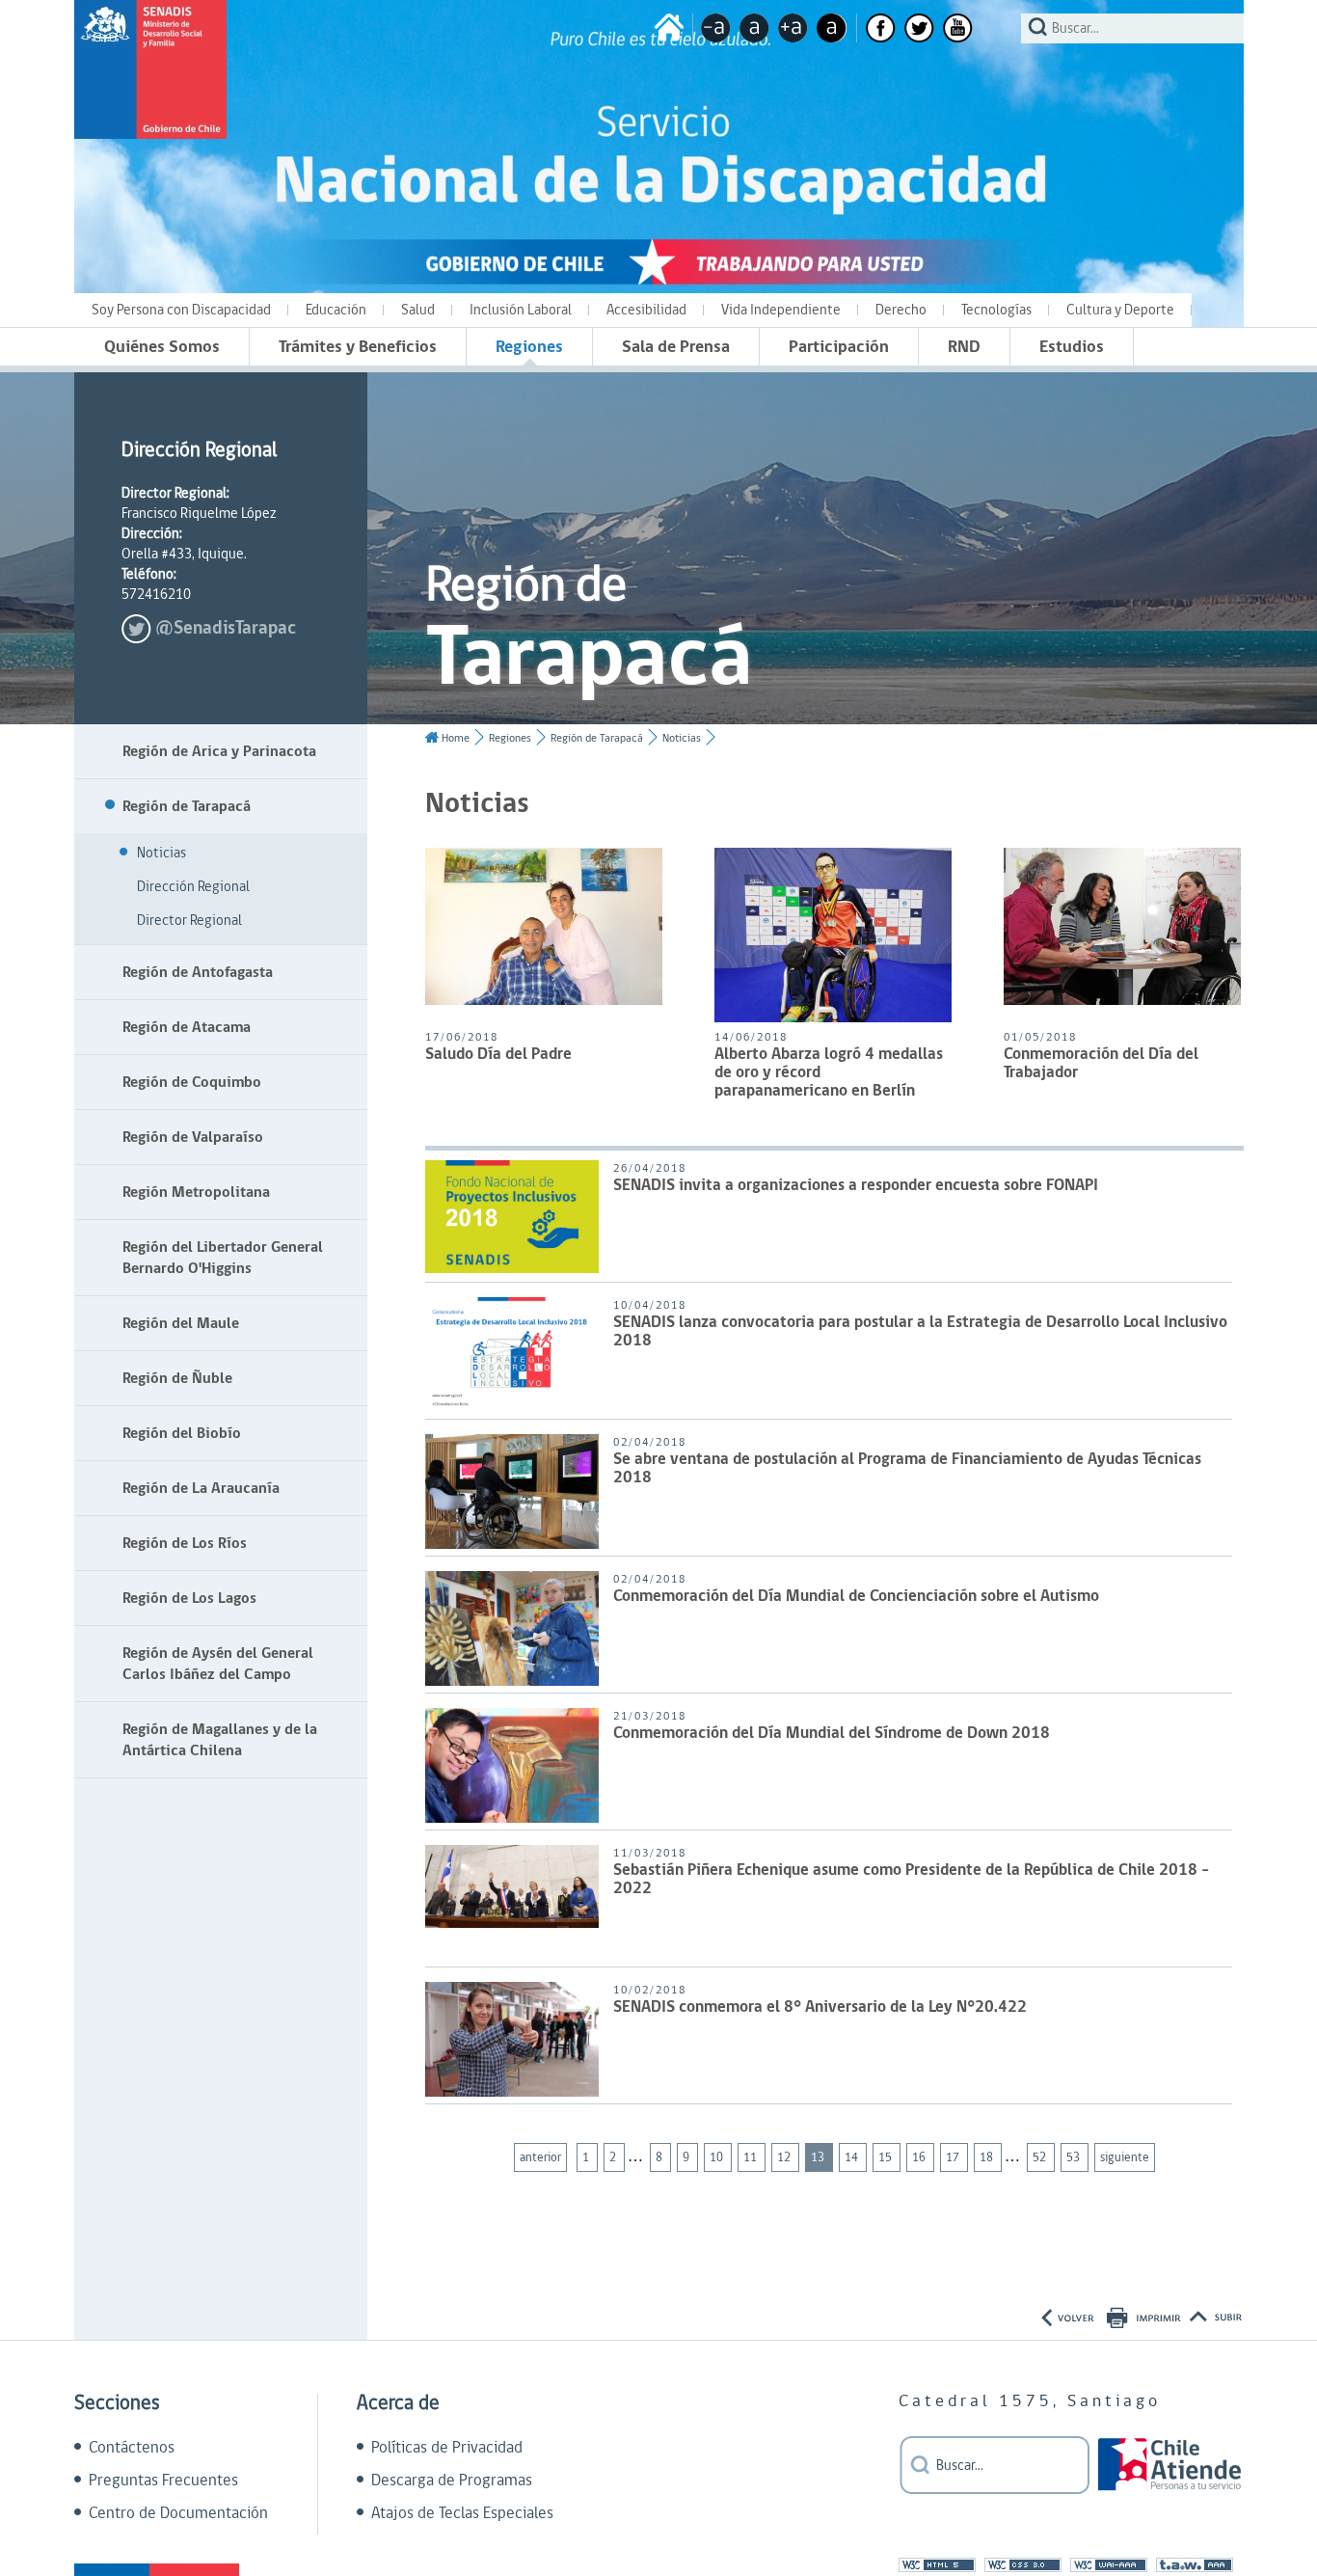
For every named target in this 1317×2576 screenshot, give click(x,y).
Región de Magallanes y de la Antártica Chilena (220, 1740)
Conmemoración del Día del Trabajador (1101, 1065)
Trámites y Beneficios (358, 347)
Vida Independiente (781, 310)
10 (718, 2157)
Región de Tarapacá (187, 806)
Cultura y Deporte (1120, 310)
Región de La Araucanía (201, 1488)
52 (1041, 2157)
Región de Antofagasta (198, 972)
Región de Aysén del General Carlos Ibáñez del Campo (218, 1664)
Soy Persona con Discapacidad (181, 310)
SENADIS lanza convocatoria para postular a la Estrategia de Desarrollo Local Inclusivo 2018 (920, 1333)
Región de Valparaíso (193, 1137)
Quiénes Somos (162, 347)
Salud (418, 310)
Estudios (1072, 347)
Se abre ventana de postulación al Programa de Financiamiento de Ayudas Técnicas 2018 (907, 1470)
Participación (839, 347)
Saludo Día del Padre (498, 1056)
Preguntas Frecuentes (163, 2481)
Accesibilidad (646, 310)
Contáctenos (132, 2448)
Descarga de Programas (452, 2481)
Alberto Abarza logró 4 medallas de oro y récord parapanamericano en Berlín (829, 1074)
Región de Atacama (187, 1027)
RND (964, 347)
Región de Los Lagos (189, 1598)
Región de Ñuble (177, 1378)
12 (785, 2157)
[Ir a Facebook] (881, 28)
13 (819, 2157)
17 (954, 2157)
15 (887, 2157)
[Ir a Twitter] (919, 28)
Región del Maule (181, 1323)
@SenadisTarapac (226, 628)
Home (456, 738)
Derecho (901, 310)
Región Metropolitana (196, 1192)
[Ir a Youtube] (958, 28)
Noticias (161, 853)
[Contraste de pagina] (832, 28)
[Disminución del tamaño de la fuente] (716, 28)
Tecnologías (996, 310)
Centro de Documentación (178, 2513)
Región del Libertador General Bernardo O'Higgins (223, 1258)
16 (920, 2157)
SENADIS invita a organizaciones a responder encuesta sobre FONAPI (856, 1187)
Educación (336, 310)
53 (1075, 2157)
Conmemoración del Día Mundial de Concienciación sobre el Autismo (856, 1598)
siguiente (1125, 2157)
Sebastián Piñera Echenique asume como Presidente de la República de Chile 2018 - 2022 (911, 1881)
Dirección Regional (193, 887)
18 (988, 2157)
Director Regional (189, 921)
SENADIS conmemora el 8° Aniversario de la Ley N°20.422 (820, 2008)
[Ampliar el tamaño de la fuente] (793, 28)
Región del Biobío (182, 1433)
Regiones (529, 347)
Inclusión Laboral (521, 310)
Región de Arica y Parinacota (219, 751)
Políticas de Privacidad (447, 2448)
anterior (540, 2157)
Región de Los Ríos (185, 1543)
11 (752, 2157)
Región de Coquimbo (192, 1082)
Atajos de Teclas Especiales (462, 2513)
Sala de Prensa (676, 347)
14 (853, 2157)
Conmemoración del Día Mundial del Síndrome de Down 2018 (832, 1735)
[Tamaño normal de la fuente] (754, 28)
